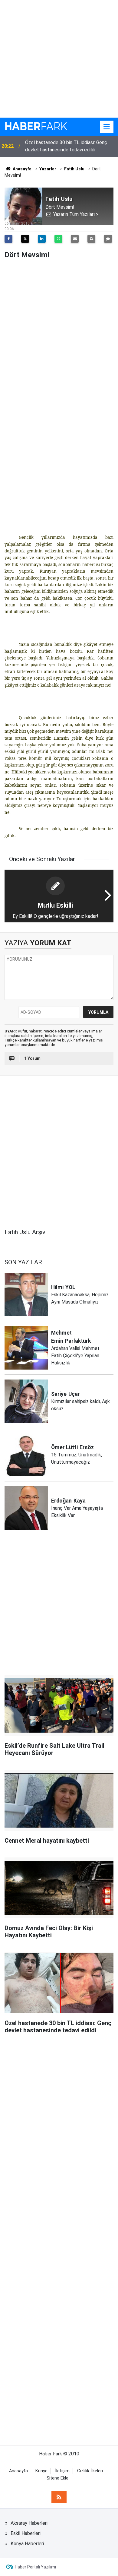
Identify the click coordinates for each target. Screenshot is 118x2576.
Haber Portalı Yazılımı (35, 2567)
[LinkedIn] (42, 239)
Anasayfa (22, 169)
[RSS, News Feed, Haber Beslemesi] (59, 2497)
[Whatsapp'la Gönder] (58, 239)
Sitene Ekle (57, 2478)
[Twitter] (25, 239)
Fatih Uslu (74, 169)
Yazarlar (48, 169)
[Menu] (107, 127)
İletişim (62, 2471)
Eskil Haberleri (26, 2533)
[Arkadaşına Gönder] (75, 239)
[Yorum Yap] (108, 239)
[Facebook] (8, 239)
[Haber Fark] (36, 126)
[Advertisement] (59, 59)
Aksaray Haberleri (29, 2523)
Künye (41, 2471)
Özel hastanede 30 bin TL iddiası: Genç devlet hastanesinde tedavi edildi (66, 146)
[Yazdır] (91, 239)
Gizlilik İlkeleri (90, 2471)
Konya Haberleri (27, 2544)
